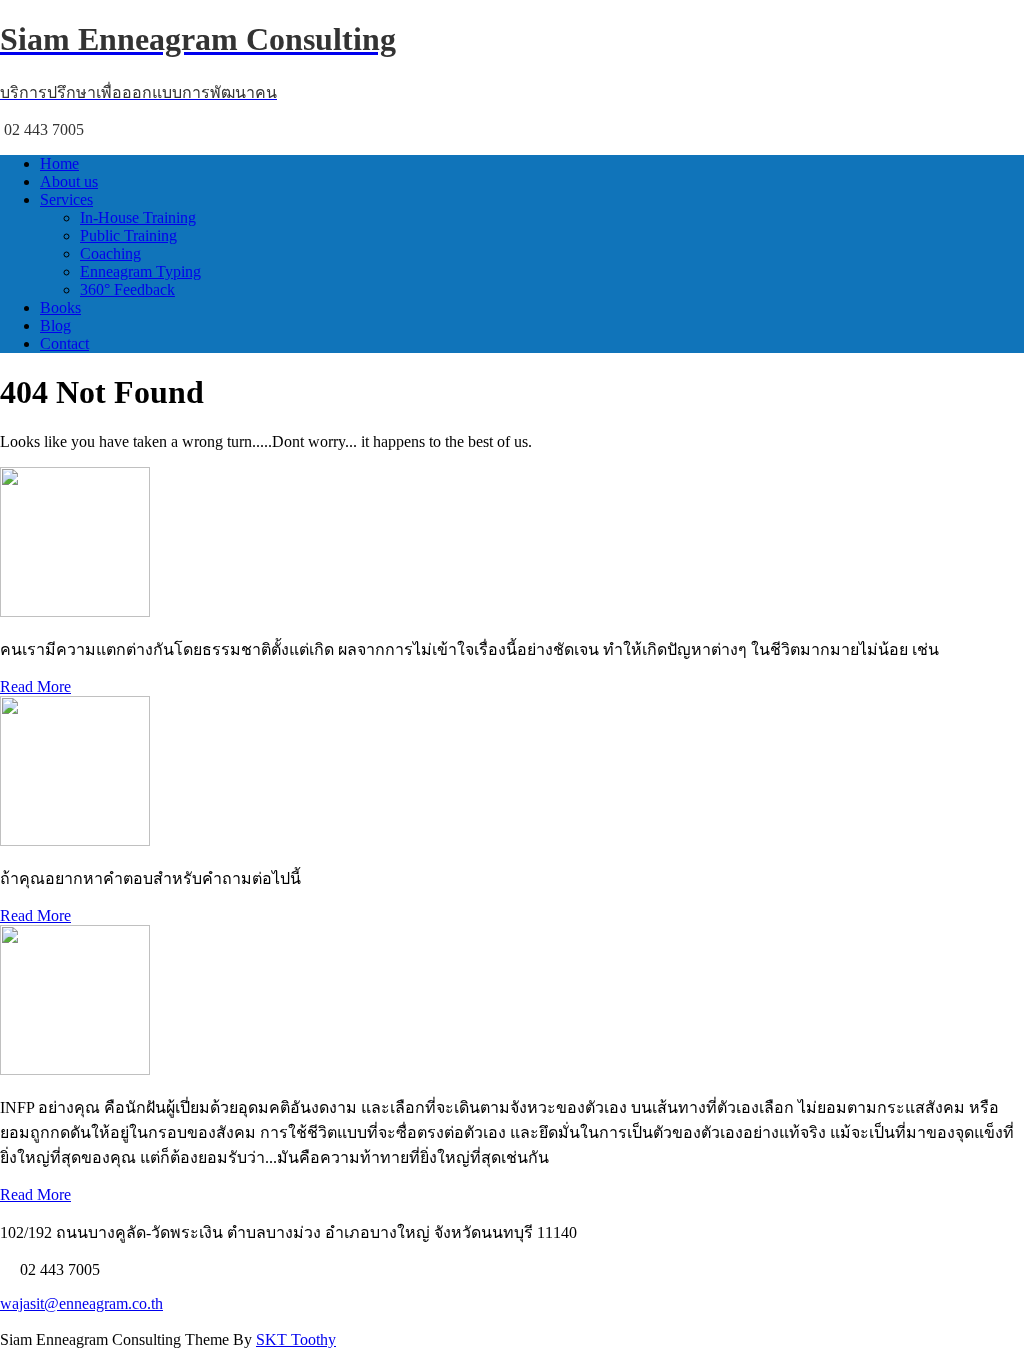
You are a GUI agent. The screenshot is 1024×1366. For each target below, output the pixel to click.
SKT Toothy (296, 1339)
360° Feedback (127, 289)
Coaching (110, 253)
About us (69, 181)
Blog (55, 325)
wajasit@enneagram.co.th (81, 1303)
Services (66, 199)
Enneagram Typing (140, 271)
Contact (64, 343)
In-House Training (138, 217)
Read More (35, 686)
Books (60, 307)
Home (59, 163)
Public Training (128, 235)
